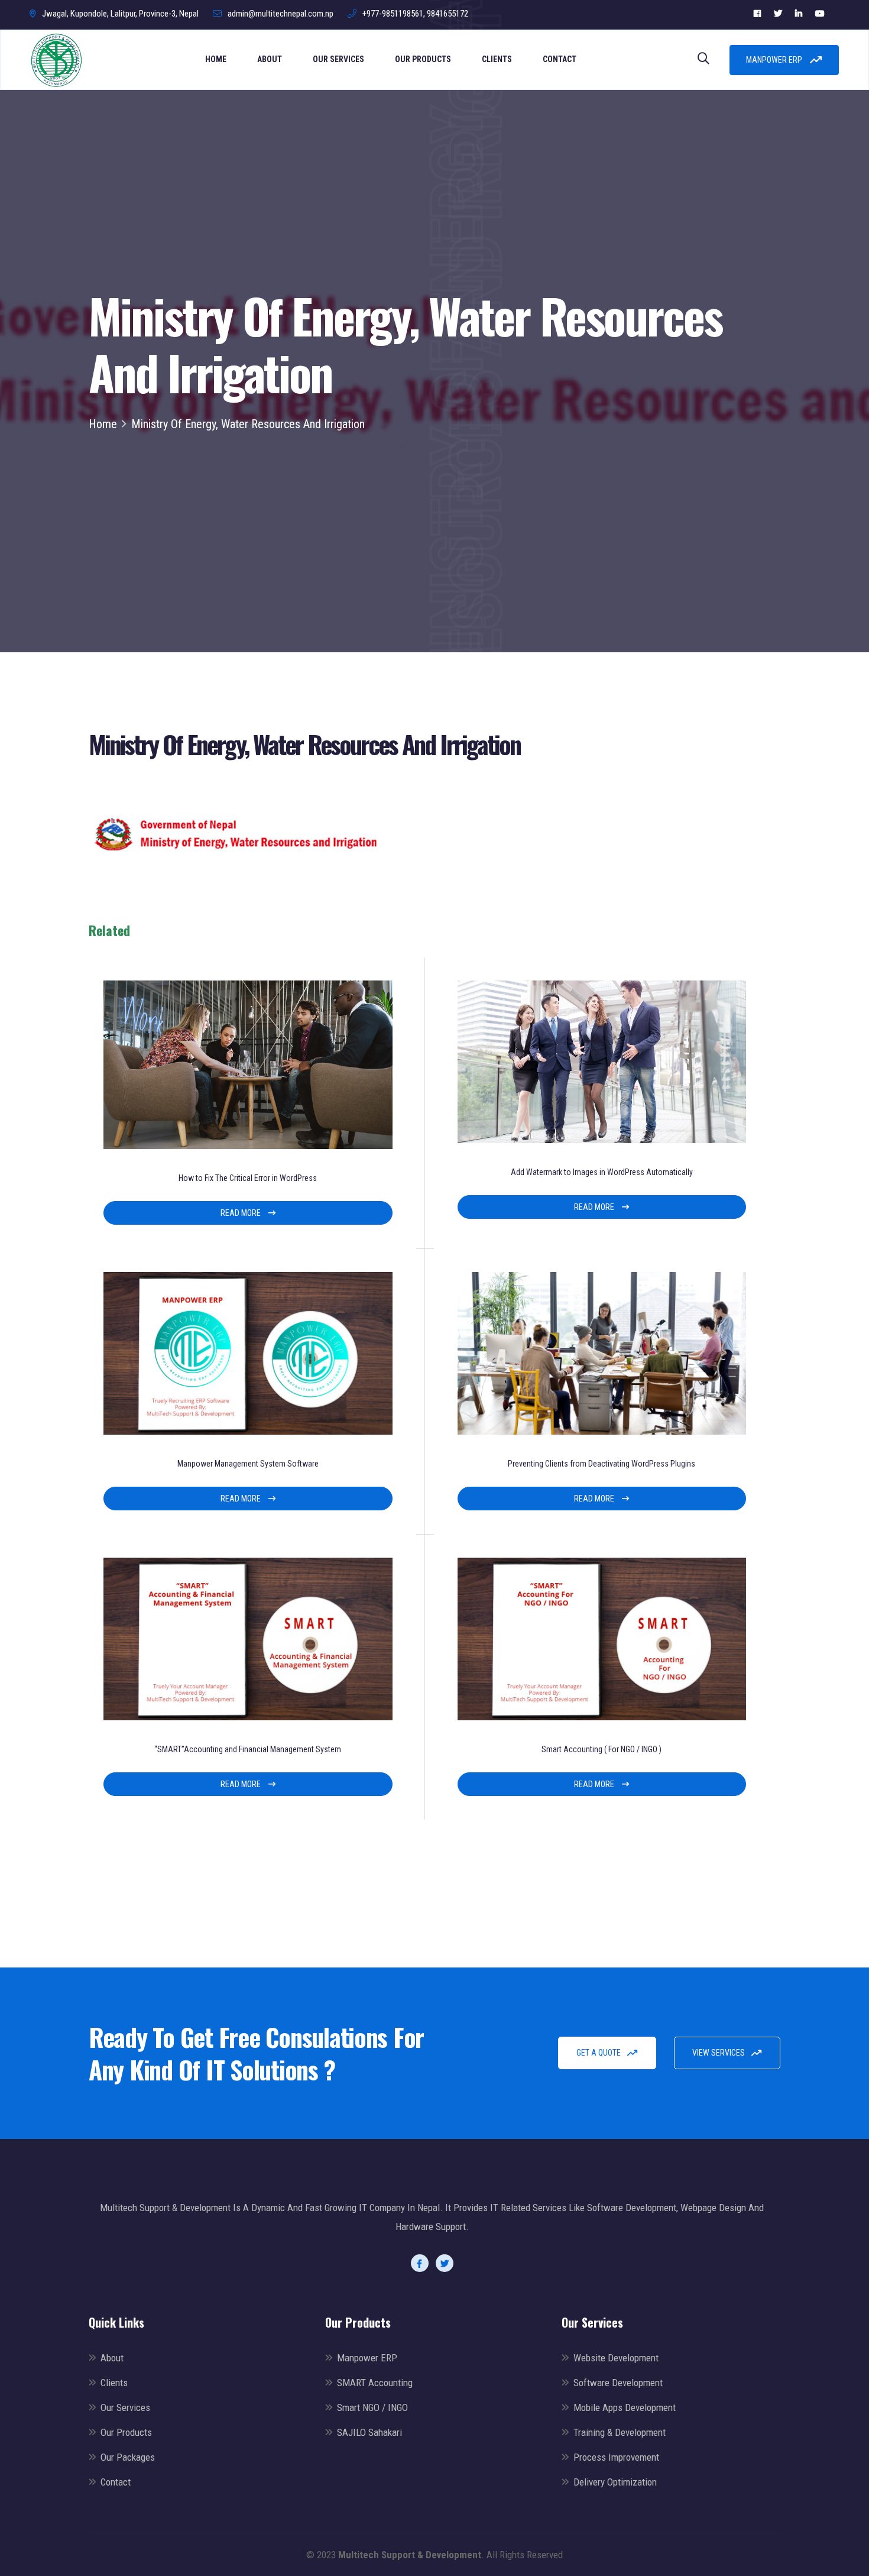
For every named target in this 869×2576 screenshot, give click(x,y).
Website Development (616, 2358)
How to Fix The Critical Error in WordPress (248, 1178)
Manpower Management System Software (248, 1464)
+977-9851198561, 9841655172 (415, 14)
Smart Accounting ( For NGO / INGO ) (602, 1749)
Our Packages (128, 2457)
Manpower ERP (775, 60)
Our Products (423, 59)
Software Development (618, 2383)
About (270, 59)
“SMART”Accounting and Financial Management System (248, 1749)
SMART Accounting (375, 2383)
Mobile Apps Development (625, 2407)
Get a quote (599, 2053)
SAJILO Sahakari (369, 2432)
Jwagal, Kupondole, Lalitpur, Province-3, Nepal (120, 14)
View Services (719, 2053)
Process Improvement (616, 2457)
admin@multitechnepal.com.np (281, 14)
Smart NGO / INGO (372, 2407)
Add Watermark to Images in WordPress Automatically (602, 1172)
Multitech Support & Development (410, 2555)
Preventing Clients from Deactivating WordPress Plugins (602, 1464)
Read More (241, 1213)
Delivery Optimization (615, 2482)
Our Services (338, 59)
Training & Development (620, 2432)
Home (216, 59)
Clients (497, 59)
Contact (560, 59)
